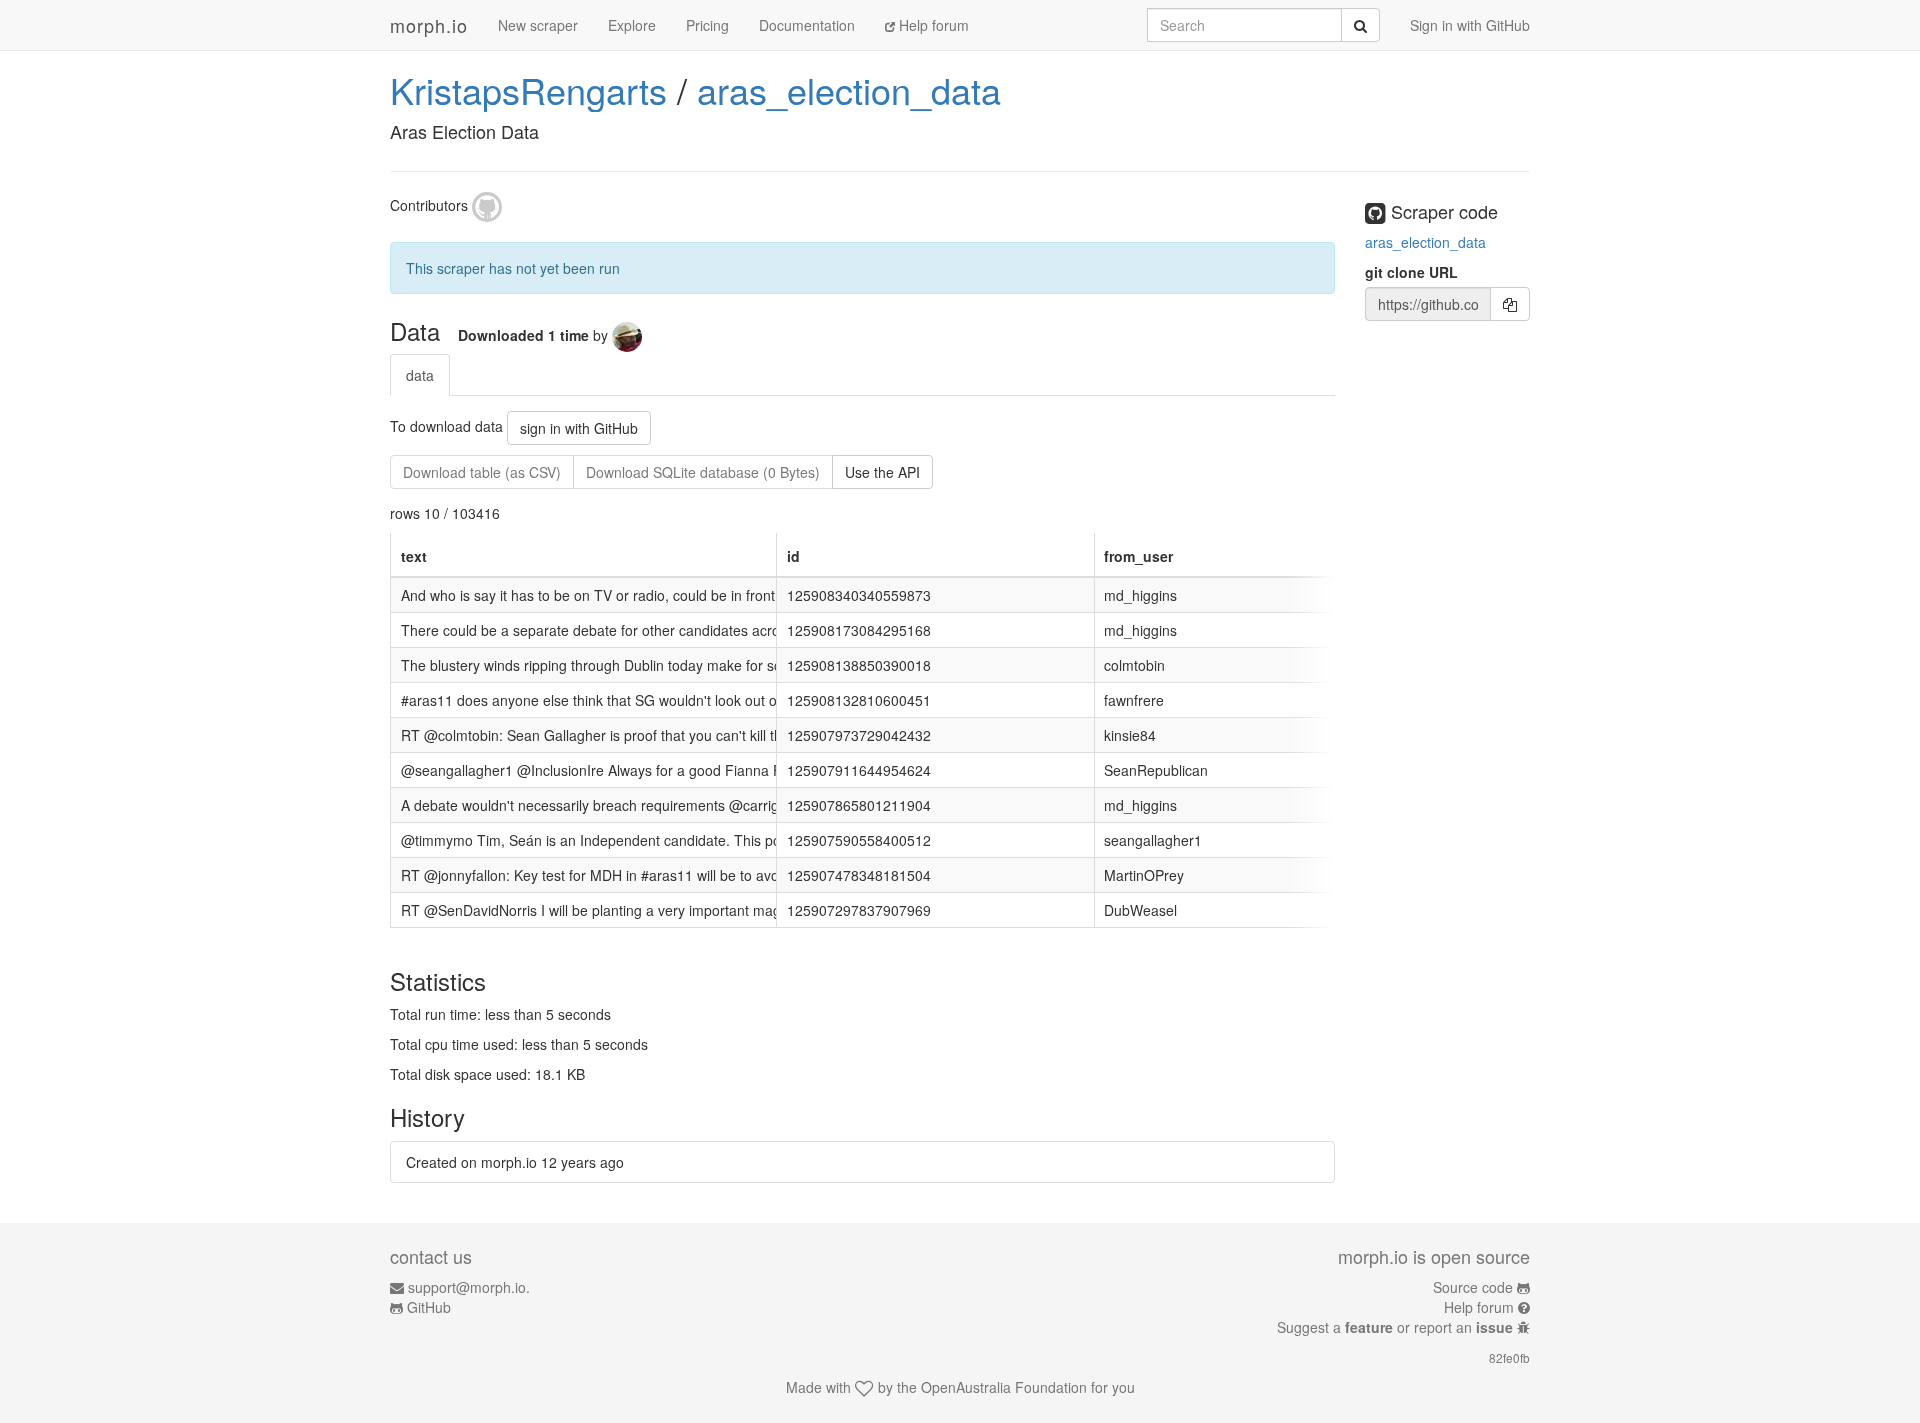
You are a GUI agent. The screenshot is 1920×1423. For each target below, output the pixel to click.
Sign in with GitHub (1470, 25)
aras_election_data (849, 89)
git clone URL (1411, 272)
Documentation (807, 25)
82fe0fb (1509, 1357)
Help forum (932, 25)
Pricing (707, 25)
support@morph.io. (469, 1287)
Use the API (882, 472)
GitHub (429, 1307)
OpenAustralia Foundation (1004, 1387)
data (420, 375)
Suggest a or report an (1395, 1327)
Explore (632, 25)
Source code (1473, 1287)
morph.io (429, 25)
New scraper (538, 25)
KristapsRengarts (528, 89)
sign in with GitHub (579, 428)
